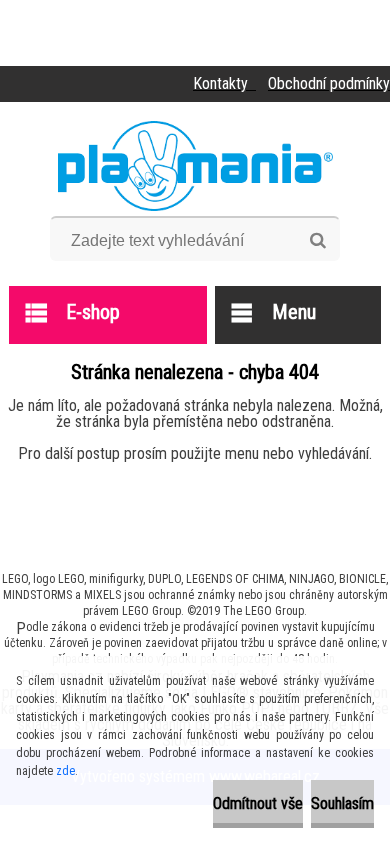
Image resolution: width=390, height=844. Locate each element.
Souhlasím (342, 803)
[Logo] (195, 166)
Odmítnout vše (258, 803)
